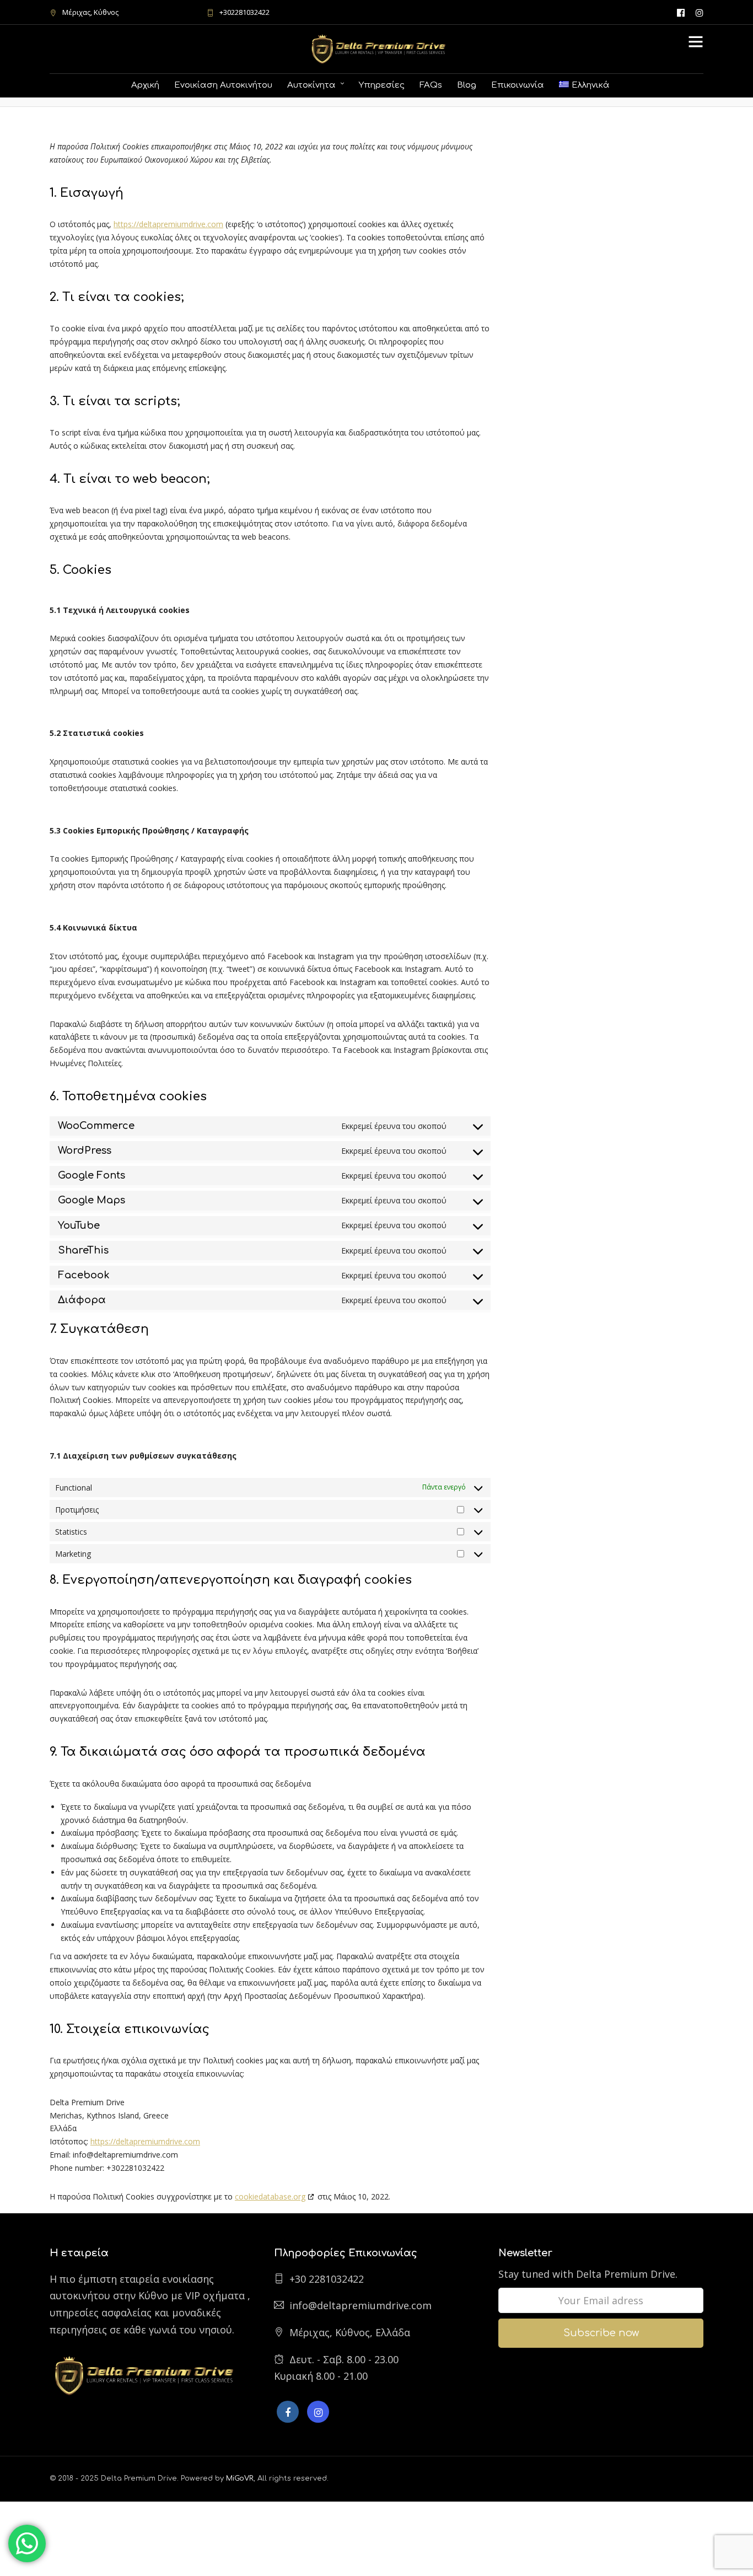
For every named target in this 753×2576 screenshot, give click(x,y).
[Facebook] (288, 2412)
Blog (467, 85)
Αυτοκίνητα (311, 85)
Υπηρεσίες (382, 85)
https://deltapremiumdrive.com (168, 224)
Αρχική (145, 85)
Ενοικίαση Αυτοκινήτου (223, 85)
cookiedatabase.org (270, 2196)
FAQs (431, 85)
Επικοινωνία (518, 85)
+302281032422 (244, 12)
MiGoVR (240, 2478)
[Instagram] (700, 12)
